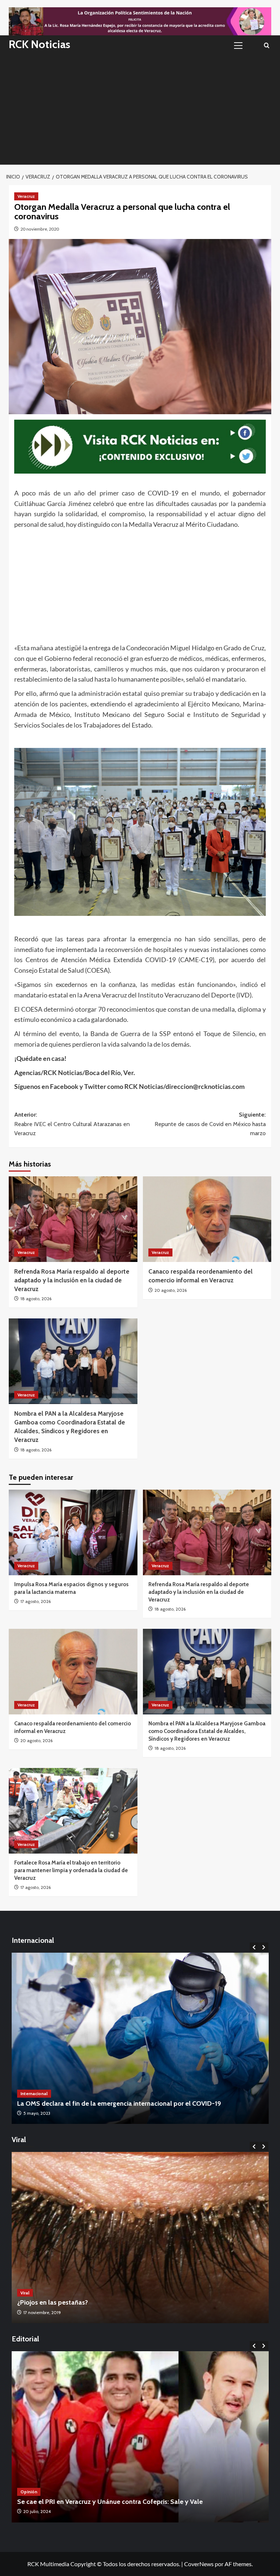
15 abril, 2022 (36, 2113)
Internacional (34, 2093)
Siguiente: (210, 1124)
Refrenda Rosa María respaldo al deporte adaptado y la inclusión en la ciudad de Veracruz (72, 1280)
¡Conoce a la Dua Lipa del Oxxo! (64, 2302)
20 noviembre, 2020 (40, 229)
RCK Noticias (40, 44)
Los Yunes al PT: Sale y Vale (57, 2502)
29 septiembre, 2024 (43, 2511)
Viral (25, 2293)
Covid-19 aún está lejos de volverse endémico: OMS (93, 2103)
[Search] (267, 45)
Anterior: (72, 1124)
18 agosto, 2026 (36, 1299)
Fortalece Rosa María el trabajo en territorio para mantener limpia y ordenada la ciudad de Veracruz (71, 1870)
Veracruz (26, 196)
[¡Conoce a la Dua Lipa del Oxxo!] (140, 2238)
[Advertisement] (140, 110)
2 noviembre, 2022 (42, 2312)
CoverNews (199, 2564)
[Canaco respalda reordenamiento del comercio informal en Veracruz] (207, 1219)
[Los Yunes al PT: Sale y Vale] (140, 2437)
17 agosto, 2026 (36, 1601)
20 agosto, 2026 (171, 1290)
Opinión (29, 2492)
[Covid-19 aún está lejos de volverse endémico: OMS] (140, 2038)
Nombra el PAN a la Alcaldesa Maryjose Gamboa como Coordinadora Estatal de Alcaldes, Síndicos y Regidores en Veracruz (207, 1731)
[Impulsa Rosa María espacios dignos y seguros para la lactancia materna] (73, 1532)
